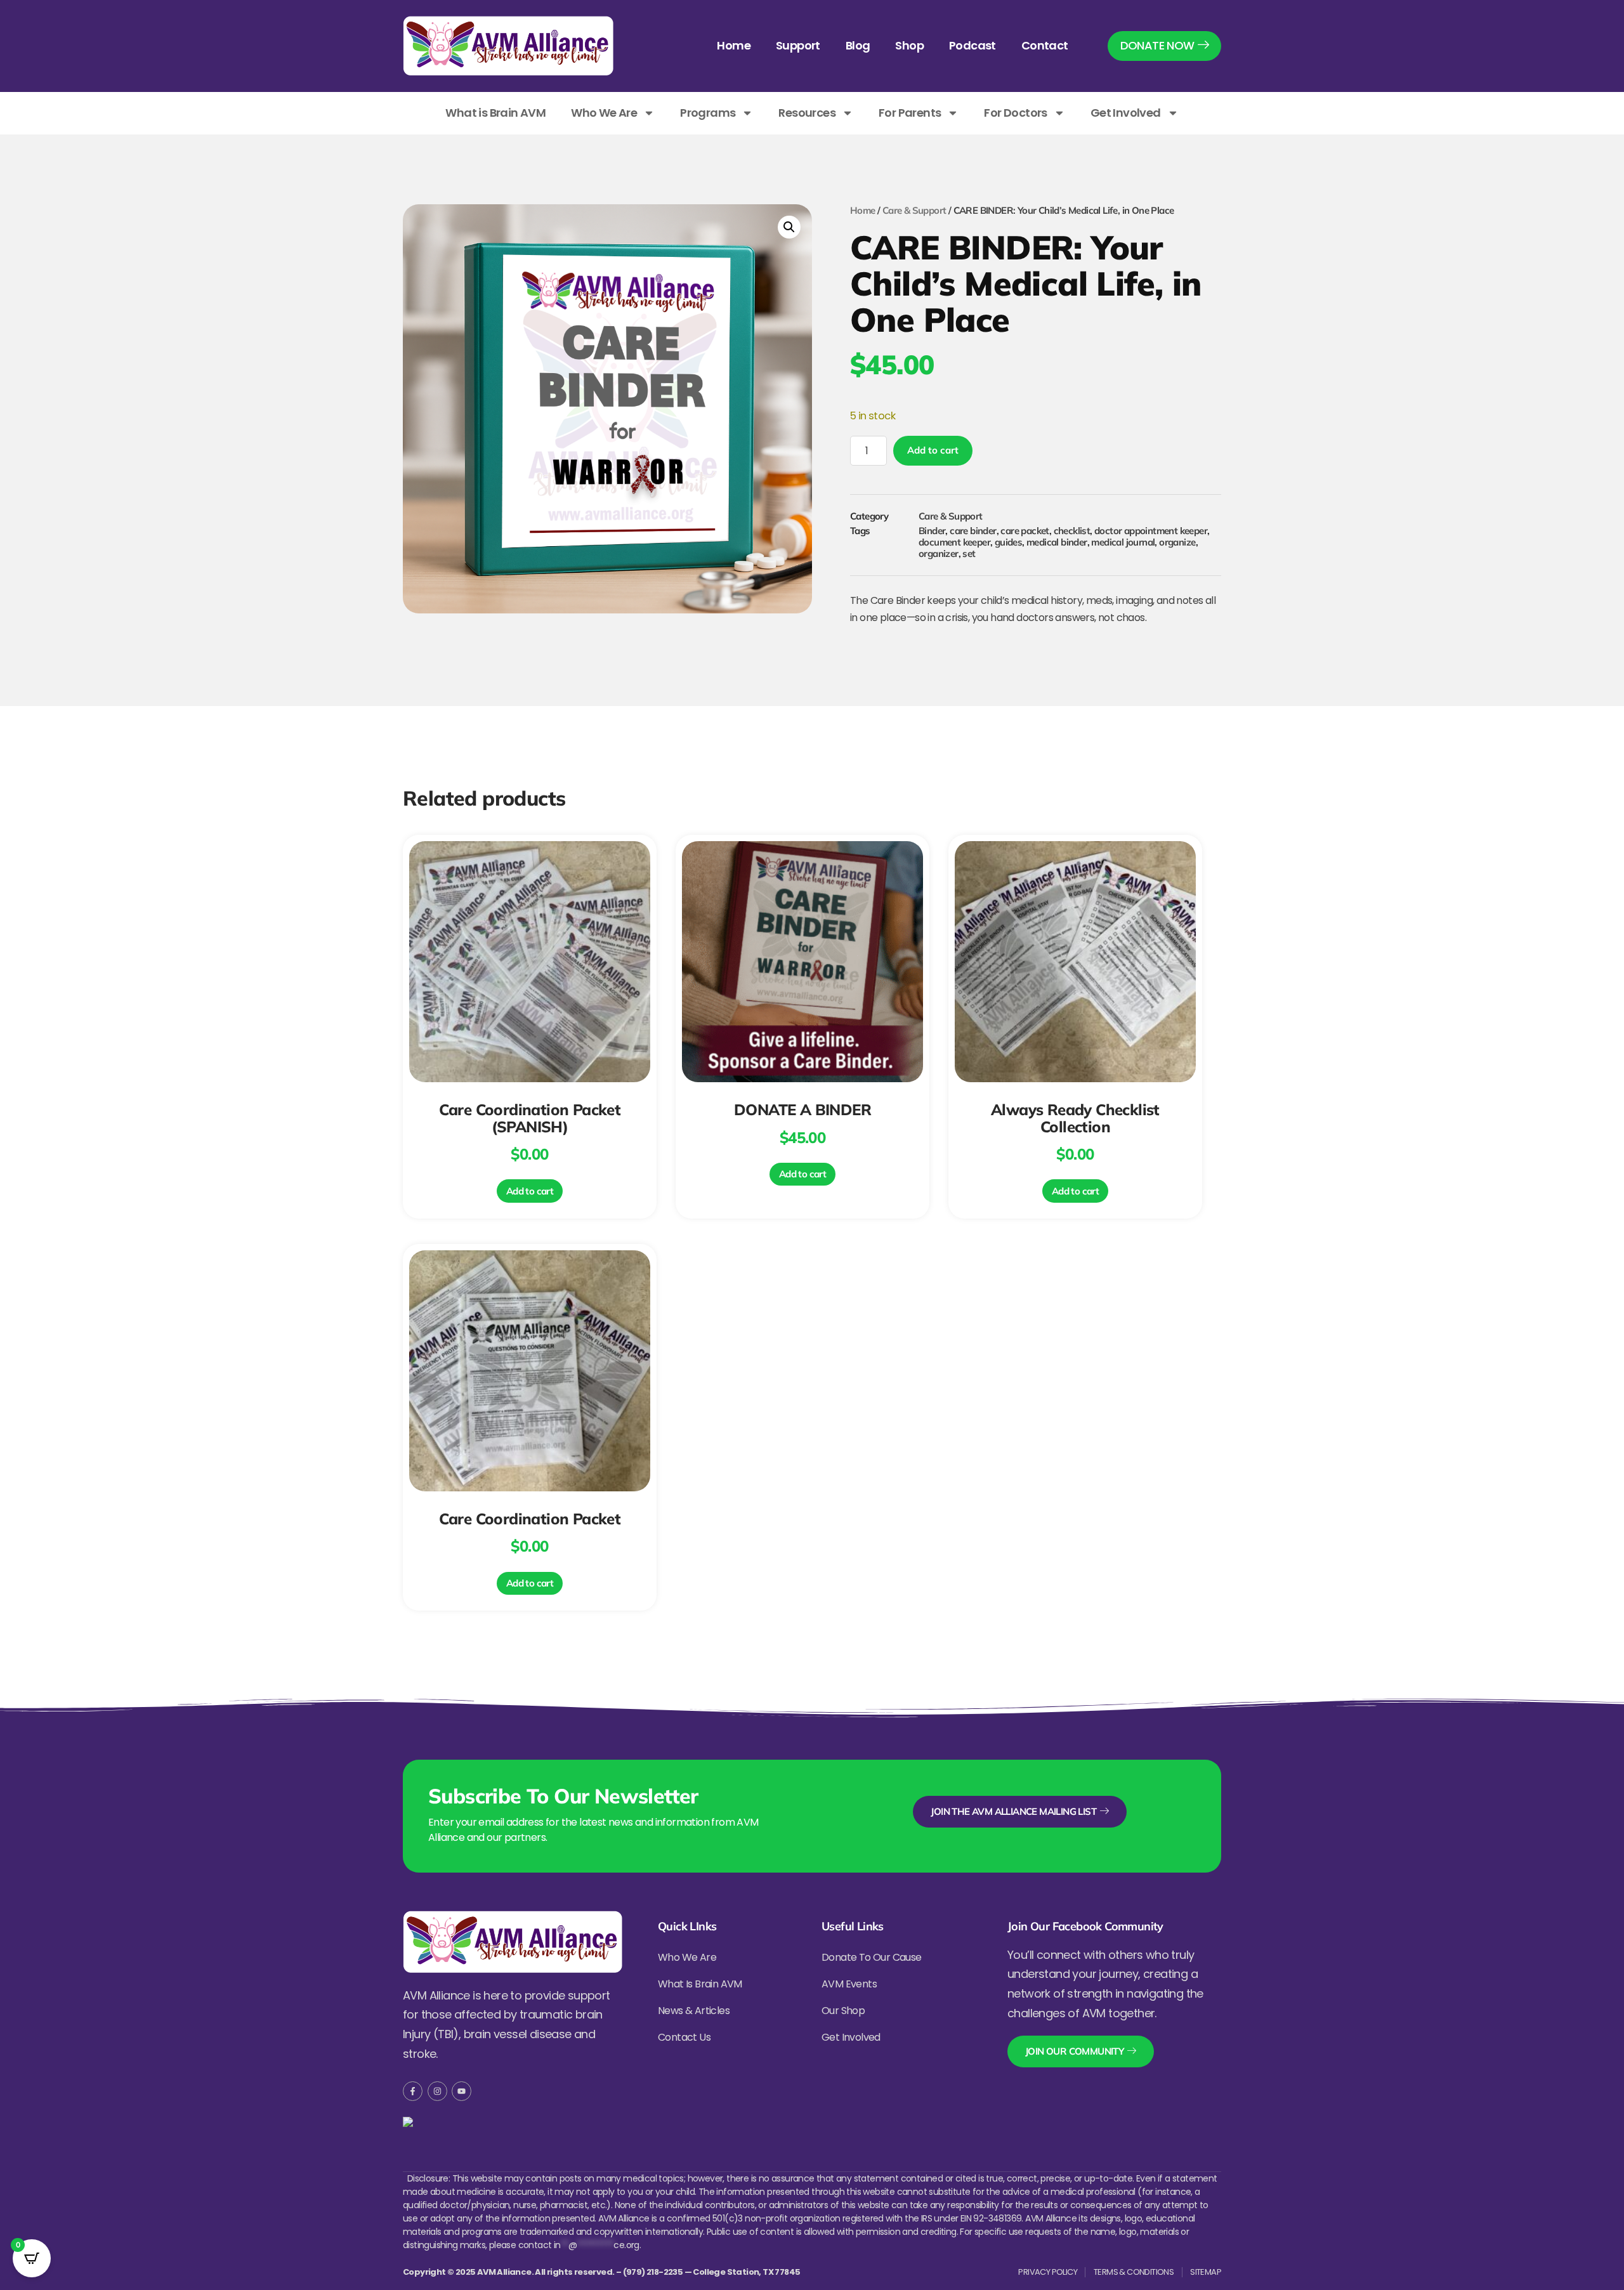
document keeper (954, 542)
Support (798, 45)
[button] (789, 227)
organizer (939, 553)
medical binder (1057, 542)
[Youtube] (462, 2091)
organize (1177, 542)
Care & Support (914, 210)
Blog (858, 45)
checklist (1072, 531)
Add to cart (933, 450)
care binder (973, 531)
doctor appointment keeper (1151, 531)
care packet (1025, 531)
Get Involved (1126, 113)
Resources (807, 113)
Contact (1045, 45)
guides (1008, 542)
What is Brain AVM (495, 113)
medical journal (1123, 542)
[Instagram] (437, 2091)
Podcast (972, 45)
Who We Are (604, 113)
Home (734, 45)
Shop (909, 45)
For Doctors (1015, 113)
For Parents (910, 113)
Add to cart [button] (530, 1191)
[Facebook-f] (413, 2091)
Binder (932, 531)
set (969, 553)
